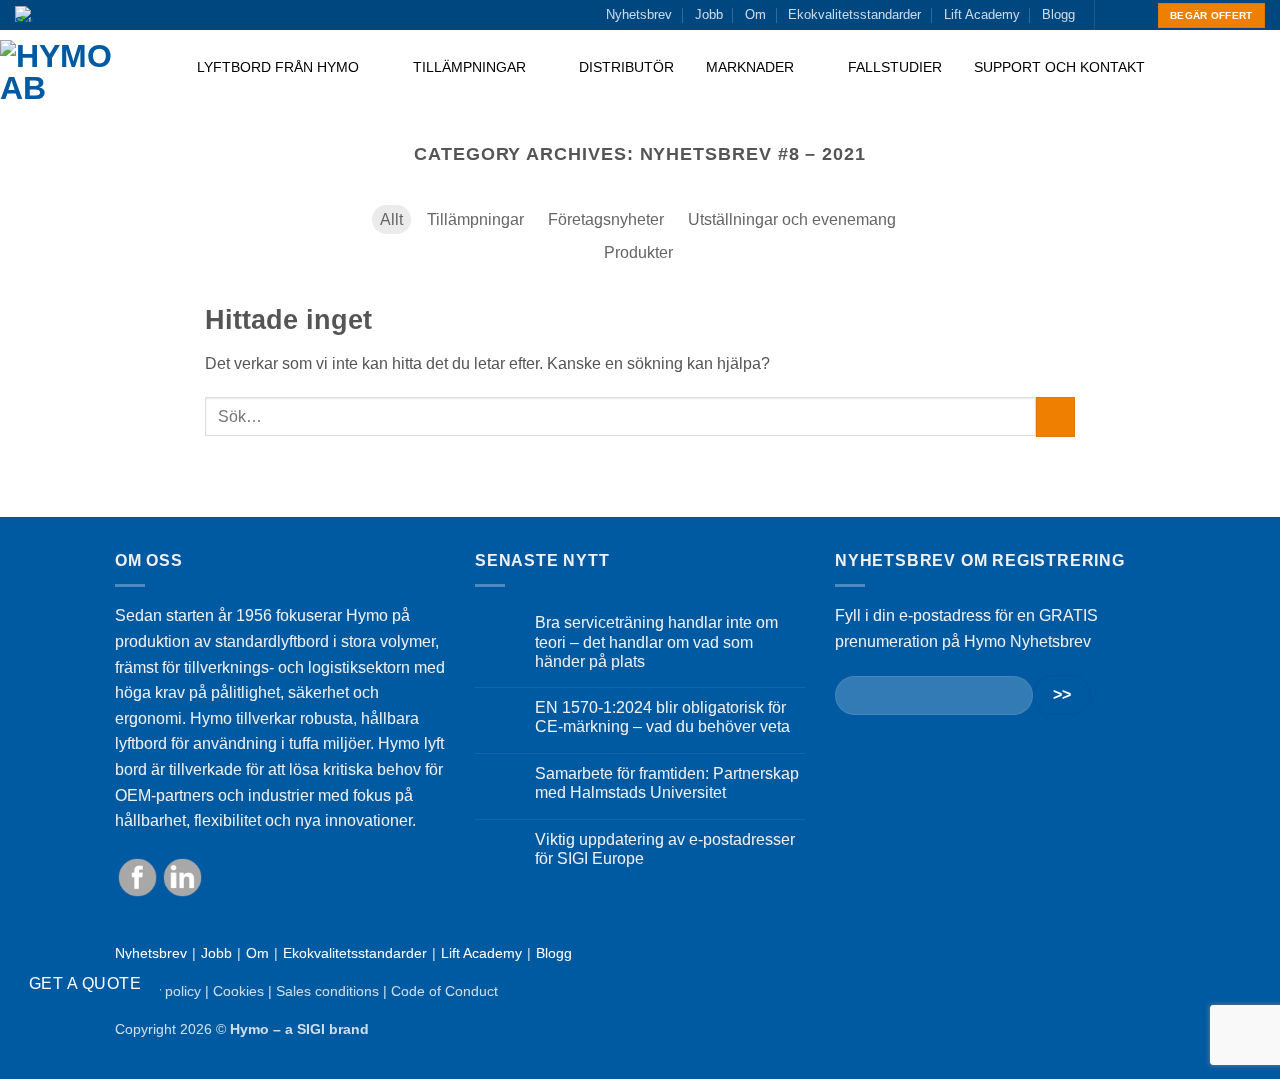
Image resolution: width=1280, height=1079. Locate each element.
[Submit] (1055, 416)
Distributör (626, 67)
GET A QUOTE (85, 983)
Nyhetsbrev (639, 14)
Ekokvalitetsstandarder (854, 14)
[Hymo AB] (81, 72)
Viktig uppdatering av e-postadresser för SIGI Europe (665, 849)
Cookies (238, 991)
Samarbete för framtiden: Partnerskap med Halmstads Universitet (667, 783)
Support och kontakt (1059, 67)
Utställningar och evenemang (792, 219)
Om (755, 14)
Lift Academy (982, 14)
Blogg (1058, 14)
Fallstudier (895, 67)
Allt (391, 219)
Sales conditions (327, 991)
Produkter (638, 252)
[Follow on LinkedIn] (1131, 15)
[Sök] (1257, 72)
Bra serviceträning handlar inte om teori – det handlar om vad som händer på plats (656, 641)
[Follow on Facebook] (1112, 15)
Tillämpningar (471, 67)
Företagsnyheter (606, 219)
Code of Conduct (444, 991)
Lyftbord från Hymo (280, 67)
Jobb (709, 14)
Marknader (752, 67)
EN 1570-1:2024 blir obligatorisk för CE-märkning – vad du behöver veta (662, 717)
